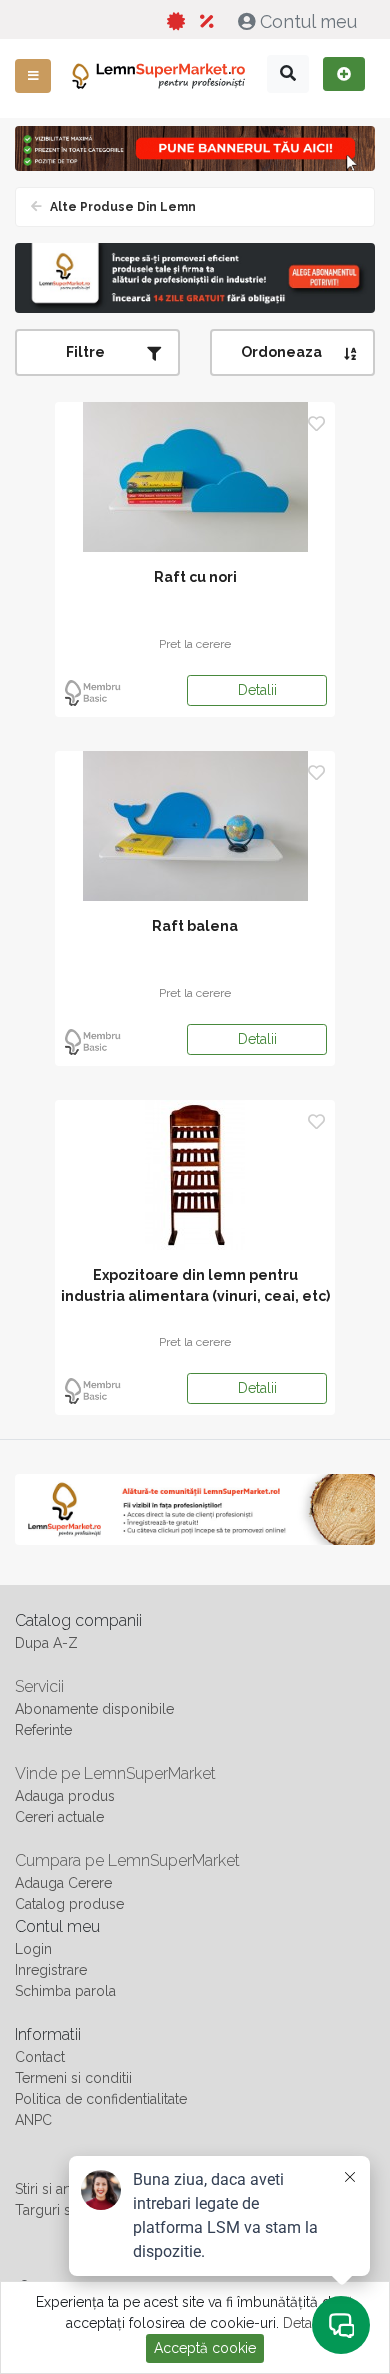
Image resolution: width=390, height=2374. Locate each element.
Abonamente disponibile (94, 1709)
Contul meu (308, 21)
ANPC (33, 2120)
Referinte (43, 1730)
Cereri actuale (59, 1817)
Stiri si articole (59, 2189)
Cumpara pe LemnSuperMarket (127, 1860)
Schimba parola (65, 1991)
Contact (40, 2057)
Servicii (39, 1686)
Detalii (257, 690)
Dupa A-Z (46, 1643)
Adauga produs (65, 1796)
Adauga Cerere (63, 1883)
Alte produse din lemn (121, 207)
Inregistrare (51, 1970)
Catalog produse (69, 1904)
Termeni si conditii (73, 2078)
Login (33, 1949)
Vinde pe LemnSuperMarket (115, 1773)
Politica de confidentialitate (101, 2099)
